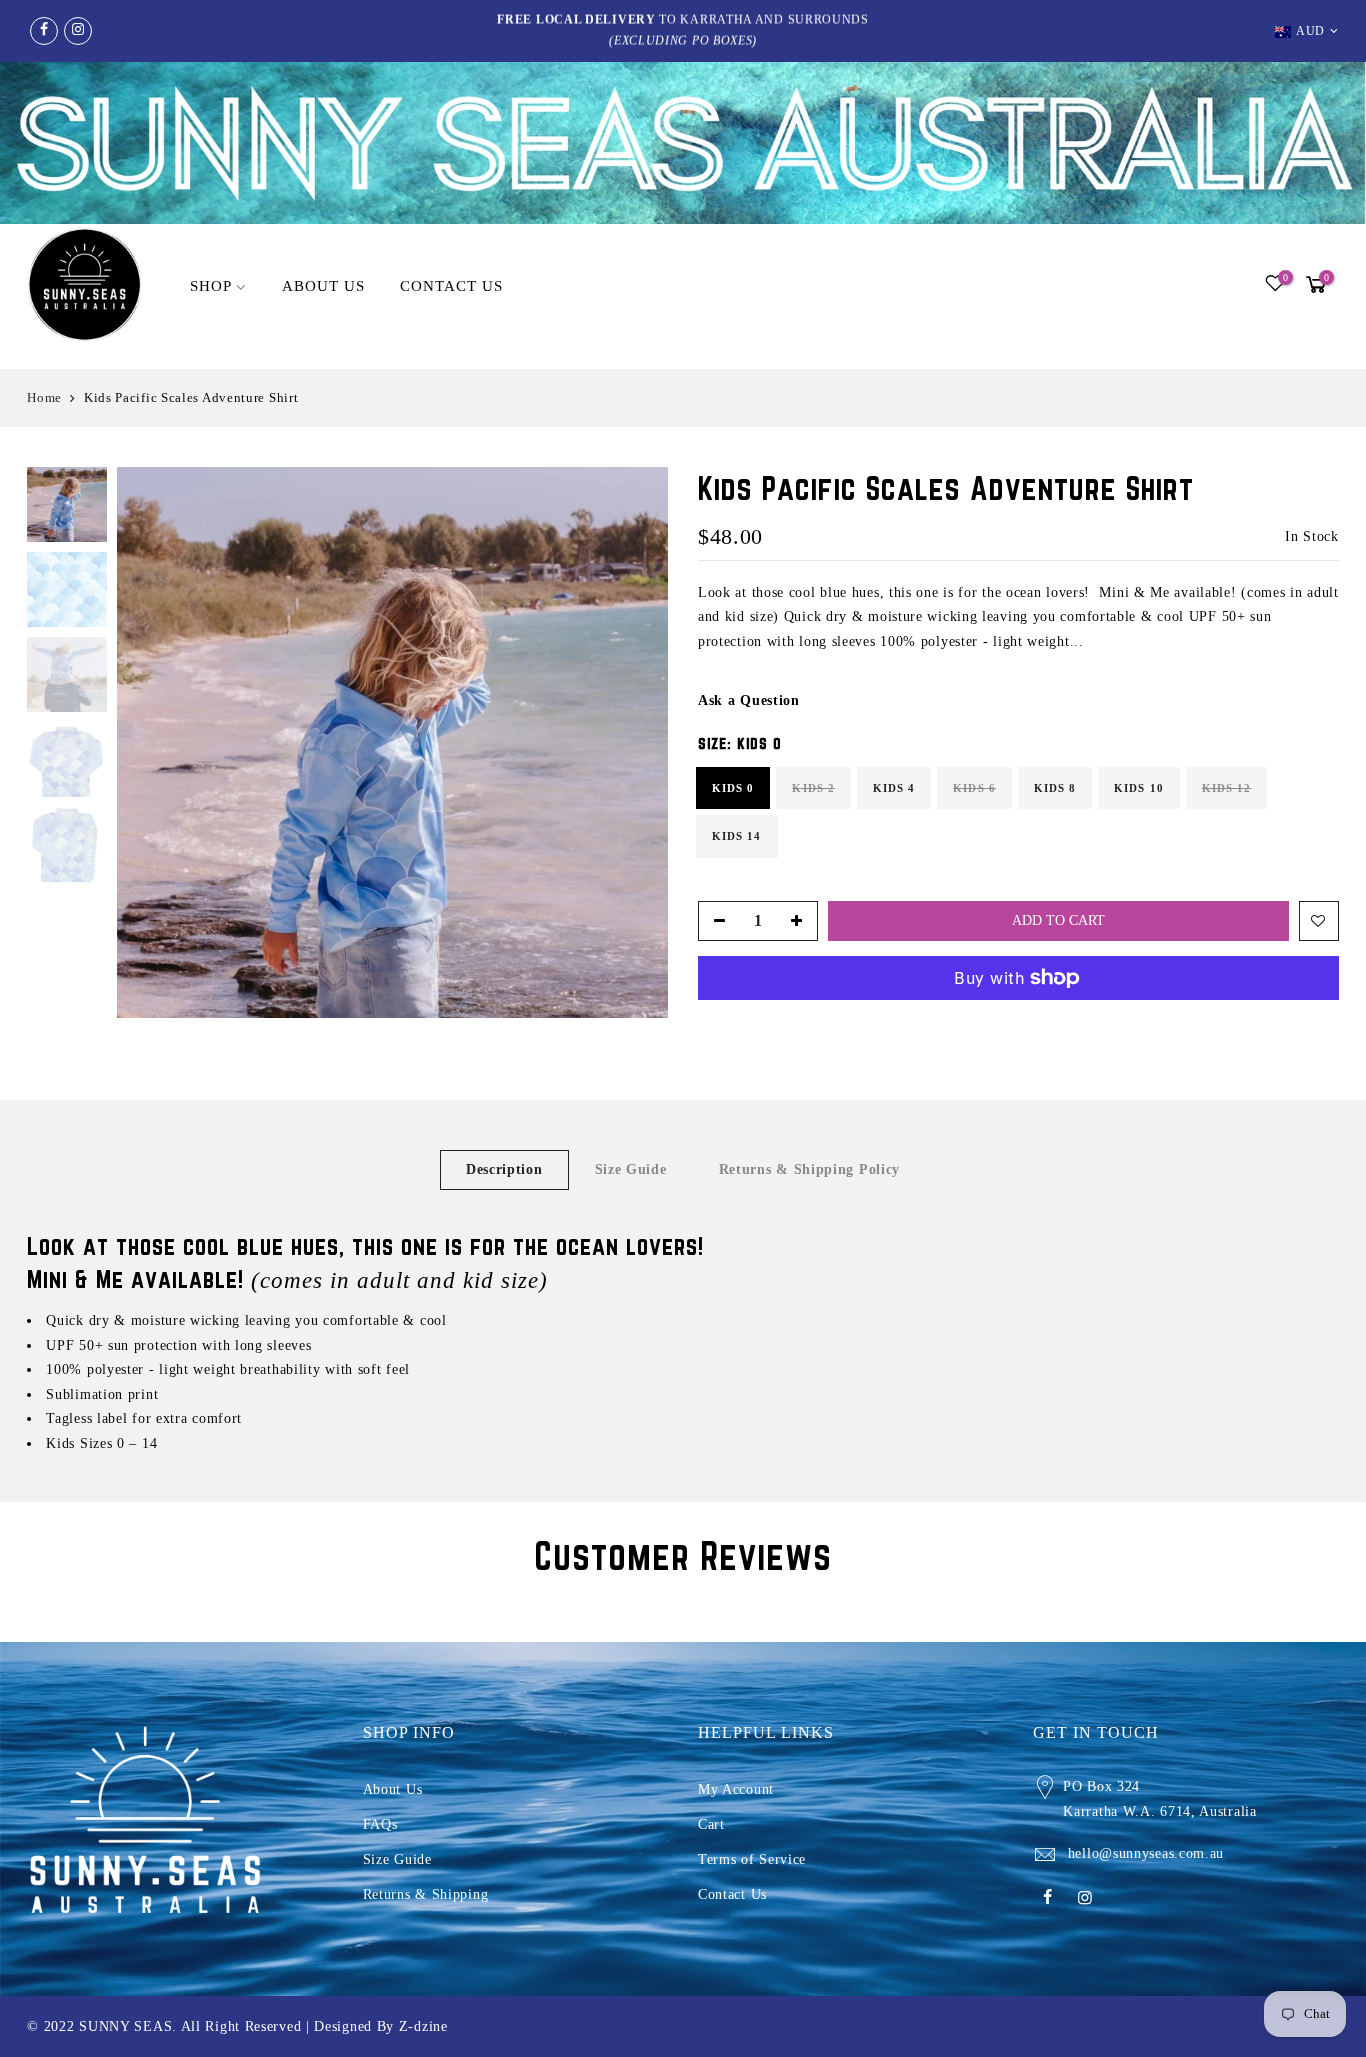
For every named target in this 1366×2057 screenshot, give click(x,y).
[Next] (633, 743)
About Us (393, 1789)
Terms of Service (752, 1859)
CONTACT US (451, 286)
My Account (736, 1789)
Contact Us (732, 1894)
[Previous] (152, 743)
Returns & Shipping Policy (810, 1169)
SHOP (211, 286)
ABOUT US (323, 286)
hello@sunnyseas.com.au (1146, 1853)
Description (504, 1169)
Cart (711, 1824)
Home (44, 397)
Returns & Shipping (426, 1894)
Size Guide (631, 1169)
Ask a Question (749, 700)
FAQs (380, 1824)
